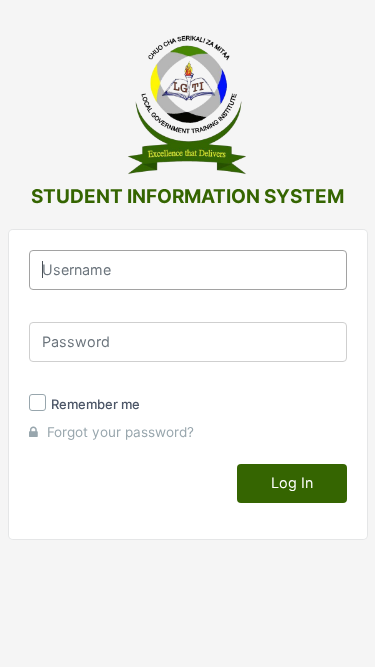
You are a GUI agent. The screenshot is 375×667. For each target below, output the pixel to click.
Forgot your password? (118, 432)
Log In (292, 482)
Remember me (95, 404)
